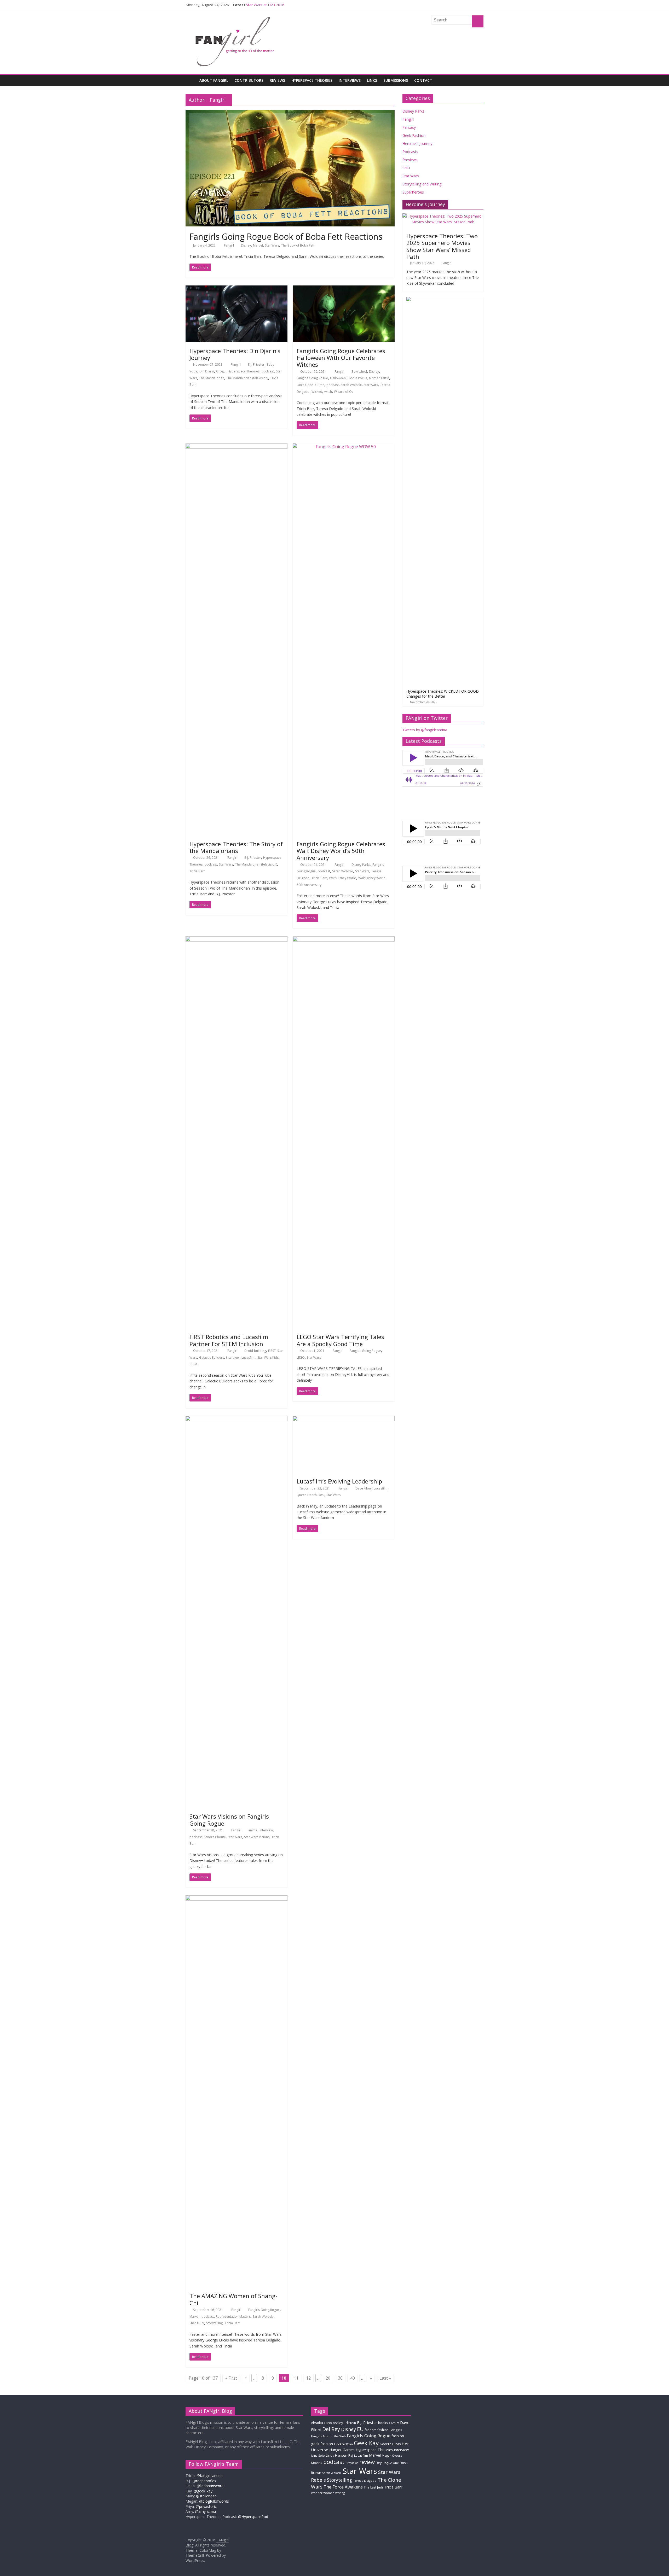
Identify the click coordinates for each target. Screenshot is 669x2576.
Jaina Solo (318, 2455)
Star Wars (272, 245)
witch (328, 392)
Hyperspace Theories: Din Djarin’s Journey (235, 354)
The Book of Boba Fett (298, 245)
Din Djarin (207, 371)
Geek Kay (366, 2443)
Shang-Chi (197, 2323)
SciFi (406, 168)
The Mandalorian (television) (247, 378)
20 (328, 2378)
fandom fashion (377, 2430)
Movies (317, 2463)
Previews (410, 160)
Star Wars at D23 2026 (265, 5)
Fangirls (396, 2430)
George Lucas (390, 2444)
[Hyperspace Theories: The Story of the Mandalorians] (237, 447)
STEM (193, 1364)
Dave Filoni (364, 1488)
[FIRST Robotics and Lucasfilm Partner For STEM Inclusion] (237, 939)
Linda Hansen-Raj (339, 2455)
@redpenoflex (204, 2481)
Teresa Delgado (365, 2481)
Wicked (317, 392)
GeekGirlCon (343, 2444)
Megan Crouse (392, 2455)
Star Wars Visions (257, 1837)
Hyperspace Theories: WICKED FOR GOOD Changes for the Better (443, 694)
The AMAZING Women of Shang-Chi (233, 2299)
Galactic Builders (212, 1357)
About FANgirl (214, 80)
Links (372, 80)
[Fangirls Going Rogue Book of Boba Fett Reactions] (290, 113)
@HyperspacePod (253, 2517)
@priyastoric (206, 2506)
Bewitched (359, 372)
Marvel (258, 245)
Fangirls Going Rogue (312, 378)
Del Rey (331, 2429)
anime (253, 1830)
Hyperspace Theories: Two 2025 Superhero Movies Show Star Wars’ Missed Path (442, 246)
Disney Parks (361, 865)
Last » (385, 2378)
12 (308, 2378)
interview (233, 1357)
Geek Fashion (414, 135)
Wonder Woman (323, 2493)
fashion (398, 2436)
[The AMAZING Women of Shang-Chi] (237, 1899)
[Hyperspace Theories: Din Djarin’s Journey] (237, 289)
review (367, 2462)
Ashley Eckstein (344, 2423)
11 (296, 2378)
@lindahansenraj (210, 2486)
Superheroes (413, 192)
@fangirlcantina (210, 2476)
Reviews (277, 80)
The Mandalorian (212, 378)
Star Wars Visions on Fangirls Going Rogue (229, 1820)
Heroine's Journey (417, 144)
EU (360, 2429)
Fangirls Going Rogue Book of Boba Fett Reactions (286, 236)
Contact (423, 80)
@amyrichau (205, 2511)
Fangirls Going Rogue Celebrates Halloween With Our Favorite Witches (341, 358)
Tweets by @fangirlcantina (425, 730)
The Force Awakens (343, 2487)
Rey (379, 2463)
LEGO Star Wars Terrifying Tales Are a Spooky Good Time (340, 1340)
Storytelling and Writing (422, 184)
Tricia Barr (197, 871)
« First (231, 2378)
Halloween (338, 378)
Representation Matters (233, 2317)
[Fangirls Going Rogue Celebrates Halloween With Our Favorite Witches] (344, 289)
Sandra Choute (215, 1837)
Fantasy (409, 127)
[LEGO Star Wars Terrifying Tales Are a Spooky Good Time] (344, 939)
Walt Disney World (343, 878)
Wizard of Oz (344, 392)
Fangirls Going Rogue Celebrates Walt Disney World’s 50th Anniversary (341, 851)
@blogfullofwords (214, 2501)
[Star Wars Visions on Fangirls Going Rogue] (237, 1419)
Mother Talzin (379, 378)
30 (340, 2378)
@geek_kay (203, 2491)
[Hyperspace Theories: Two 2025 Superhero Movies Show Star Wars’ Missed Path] (443, 216)
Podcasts (410, 152)
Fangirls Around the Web (328, 2436)
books (383, 2423)
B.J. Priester (256, 364)
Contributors (249, 80)
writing (340, 2493)
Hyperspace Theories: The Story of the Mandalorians (236, 847)
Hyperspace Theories (312, 80)
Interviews (350, 80)
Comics (394, 2423)
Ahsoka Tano (321, 2423)
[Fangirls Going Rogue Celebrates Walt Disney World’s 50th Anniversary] (344, 447)
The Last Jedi (373, 2487)
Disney (246, 245)
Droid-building (255, 1351)
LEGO (301, 1357)
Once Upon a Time (310, 385)
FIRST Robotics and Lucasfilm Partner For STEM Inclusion (229, 1340)
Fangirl (229, 245)
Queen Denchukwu (310, 1495)
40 (353, 2378)
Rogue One (391, 2463)
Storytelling (214, 2323)
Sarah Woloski (351, 385)
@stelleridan (206, 2496)
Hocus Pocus (357, 378)
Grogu (221, 371)
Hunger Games (342, 2450)
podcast (268, 371)
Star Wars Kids (268, 1357)
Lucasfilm (248, 1357)
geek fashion (322, 2444)
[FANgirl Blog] (191, 80)
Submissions (396, 80)
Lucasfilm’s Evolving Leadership (339, 1481)
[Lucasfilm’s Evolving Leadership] (344, 1419)
